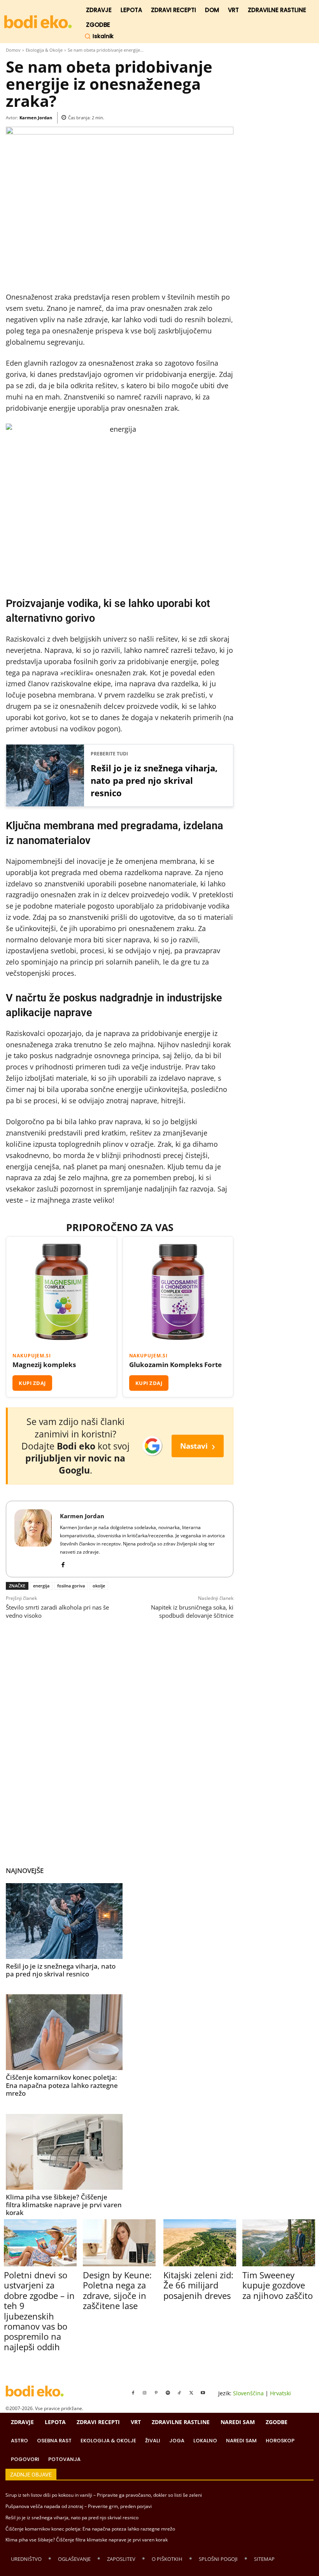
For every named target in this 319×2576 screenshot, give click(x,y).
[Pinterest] (156, 2393)
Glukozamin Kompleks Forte (175, 1365)
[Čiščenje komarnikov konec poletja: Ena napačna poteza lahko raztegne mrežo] (64, 2032)
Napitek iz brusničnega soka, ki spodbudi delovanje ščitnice (192, 1611)
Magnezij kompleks (44, 1365)
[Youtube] (203, 2393)
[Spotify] (168, 2393)
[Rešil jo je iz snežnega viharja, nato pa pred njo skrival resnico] (64, 1921)
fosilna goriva (71, 1586)
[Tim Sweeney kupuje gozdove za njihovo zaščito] (279, 2243)
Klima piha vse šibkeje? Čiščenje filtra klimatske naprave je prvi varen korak (64, 2205)
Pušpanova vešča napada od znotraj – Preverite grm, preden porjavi (79, 2506)
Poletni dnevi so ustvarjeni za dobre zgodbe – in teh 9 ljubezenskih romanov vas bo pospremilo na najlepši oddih (39, 2311)
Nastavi (198, 1446)
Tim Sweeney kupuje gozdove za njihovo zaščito (278, 2285)
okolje (99, 1586)
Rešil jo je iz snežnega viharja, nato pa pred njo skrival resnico (154, 780)
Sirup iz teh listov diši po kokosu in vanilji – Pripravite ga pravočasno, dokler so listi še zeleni (104, 2495)
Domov (13, 50)
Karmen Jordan (36, 118)
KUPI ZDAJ (32, 1383)
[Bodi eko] (38, 22)
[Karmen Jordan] (33, 1539)
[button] (99, 36)
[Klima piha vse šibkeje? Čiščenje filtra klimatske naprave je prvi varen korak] (64, 2152)
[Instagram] (145, 2393)
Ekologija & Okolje (44, 50)
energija (41, 1586)
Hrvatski (280, 2393)
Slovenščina (248, 2393)
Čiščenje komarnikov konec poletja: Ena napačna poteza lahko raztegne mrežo (62, 2085)
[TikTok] (180, 2393)
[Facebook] (63, 1563)
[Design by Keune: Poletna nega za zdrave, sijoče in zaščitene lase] (119, 2243)
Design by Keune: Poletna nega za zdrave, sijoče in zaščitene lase (117, 2290)
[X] (191, 2393)
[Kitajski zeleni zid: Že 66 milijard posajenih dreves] (200, 2243)
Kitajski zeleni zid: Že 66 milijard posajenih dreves (198, 2285)
